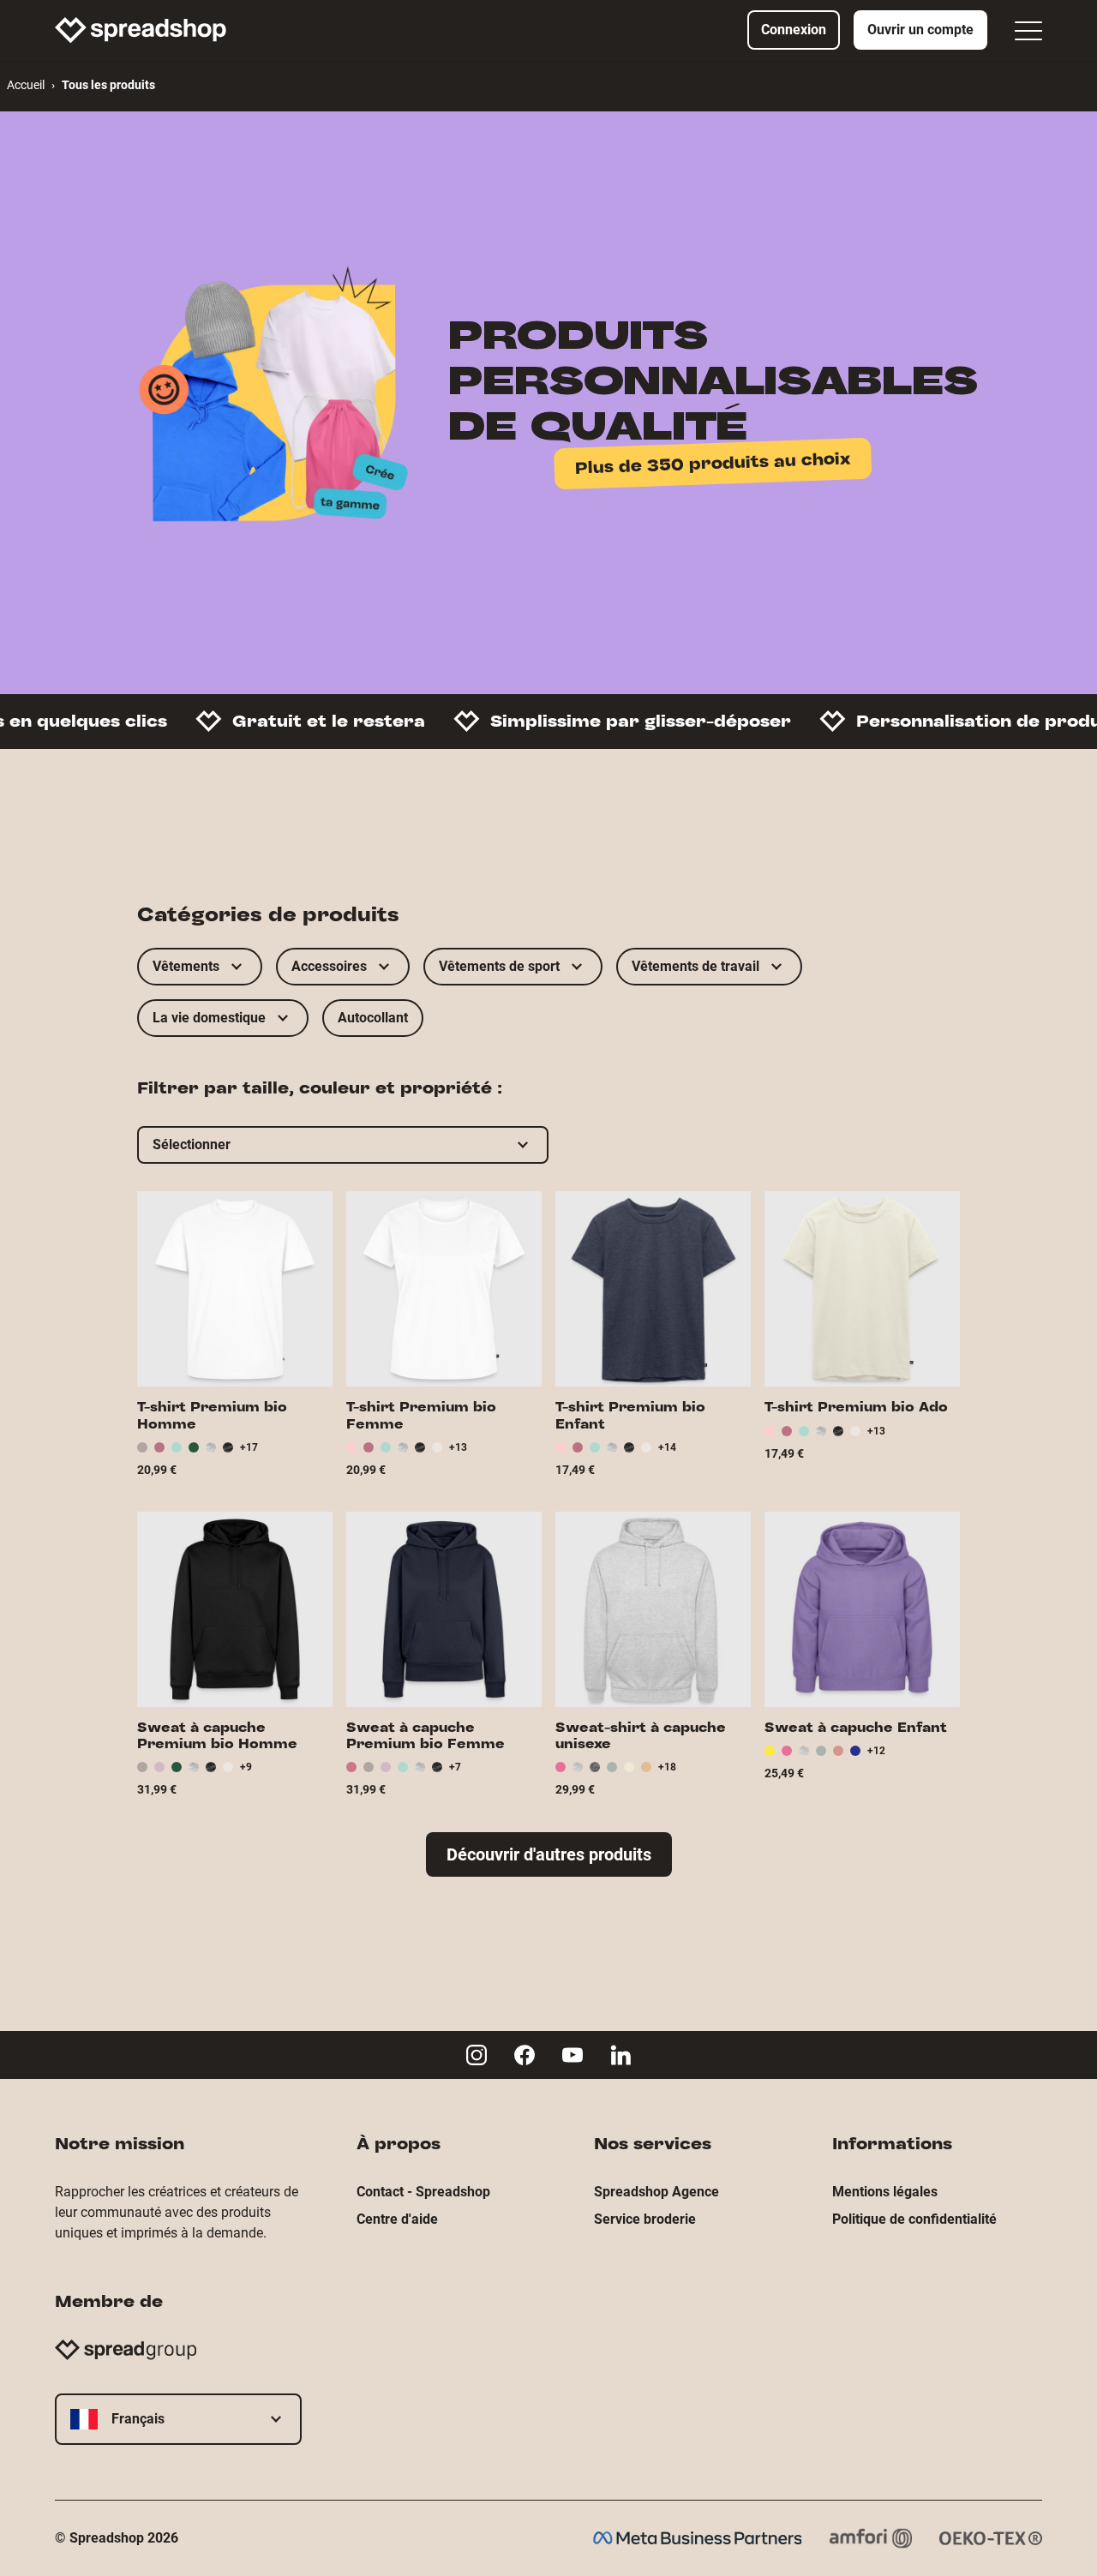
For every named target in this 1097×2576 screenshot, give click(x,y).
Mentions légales (885, 2192)
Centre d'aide (397, 2219)
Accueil (26, 85)
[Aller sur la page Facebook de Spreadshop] (525, 2055)
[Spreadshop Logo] (141, 30)
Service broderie (645, 2219)
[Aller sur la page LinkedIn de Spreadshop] (620, 2055)
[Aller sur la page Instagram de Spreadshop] (477, 2055)
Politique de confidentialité (914, 2219)
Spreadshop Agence (656, 2192)
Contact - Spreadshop (423, 2192)
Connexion (794, 30)
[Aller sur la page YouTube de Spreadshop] (572, 2055)
